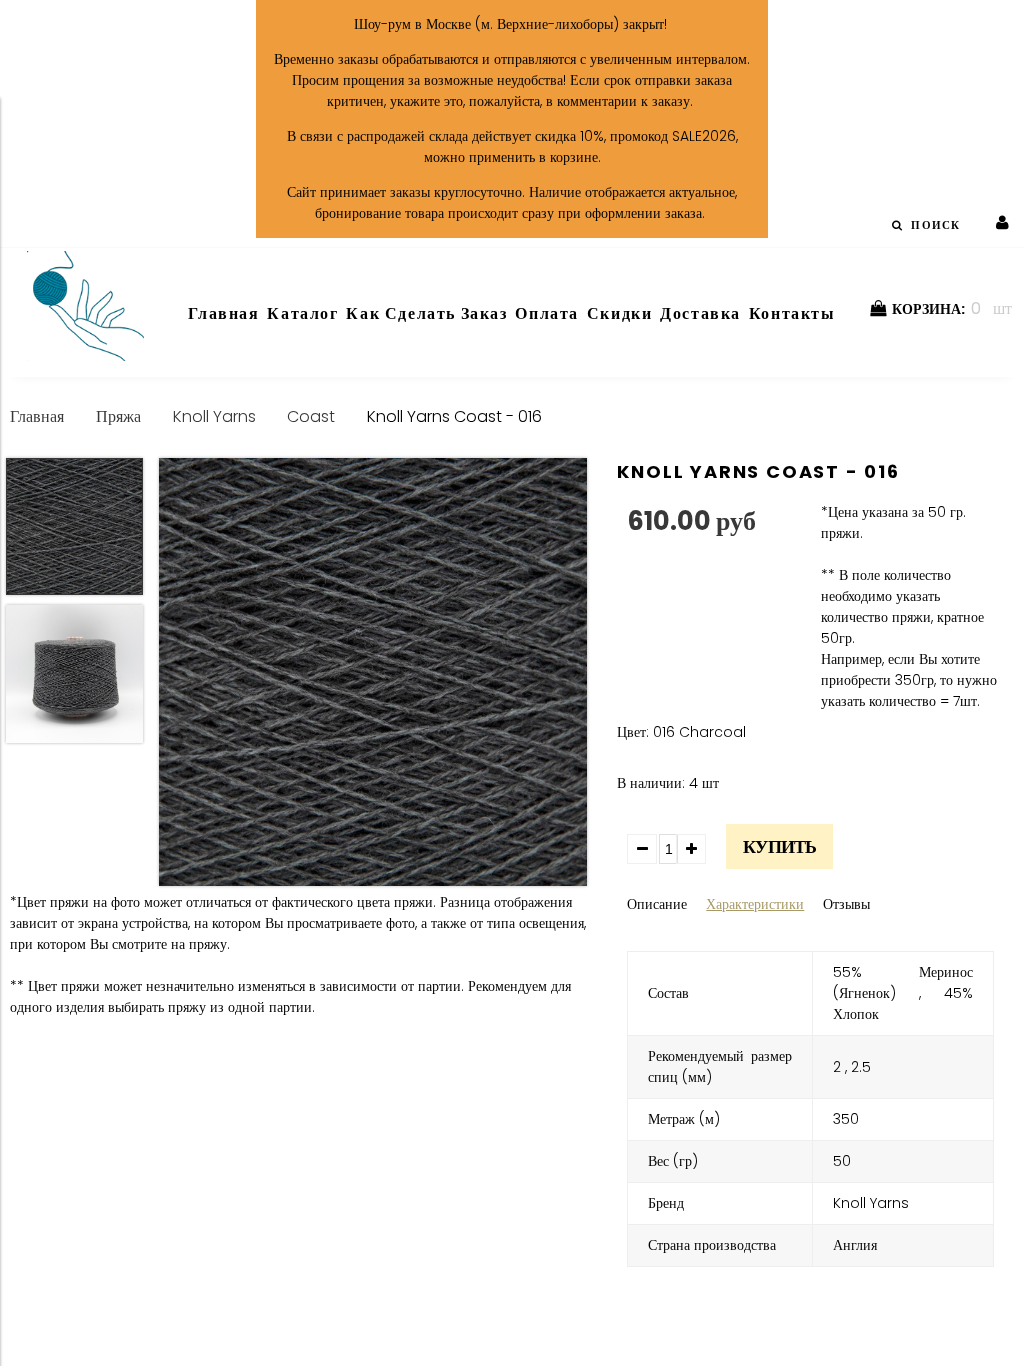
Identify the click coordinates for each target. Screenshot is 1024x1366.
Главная (37, 416)
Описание (657, 904)
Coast (311, 416)
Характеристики (755, 904)
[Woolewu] (85, 356)
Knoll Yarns (214, 416)
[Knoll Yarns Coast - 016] (373, 675)
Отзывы (846, 904)
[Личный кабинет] (1002, 223)
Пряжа (118, 416)
